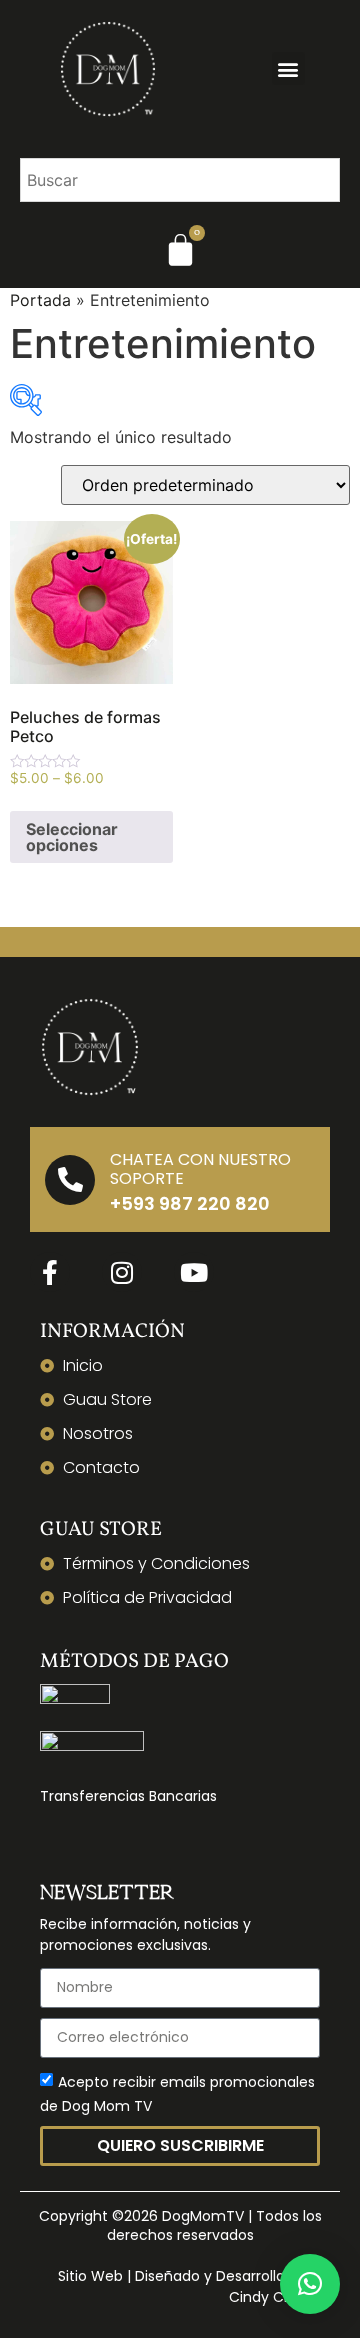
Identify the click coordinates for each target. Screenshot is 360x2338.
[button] (288, 68)
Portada (40, 300)
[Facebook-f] (50, 1272)
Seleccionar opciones (72, 837)
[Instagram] (122, 1272)
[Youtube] (194, 1272)
